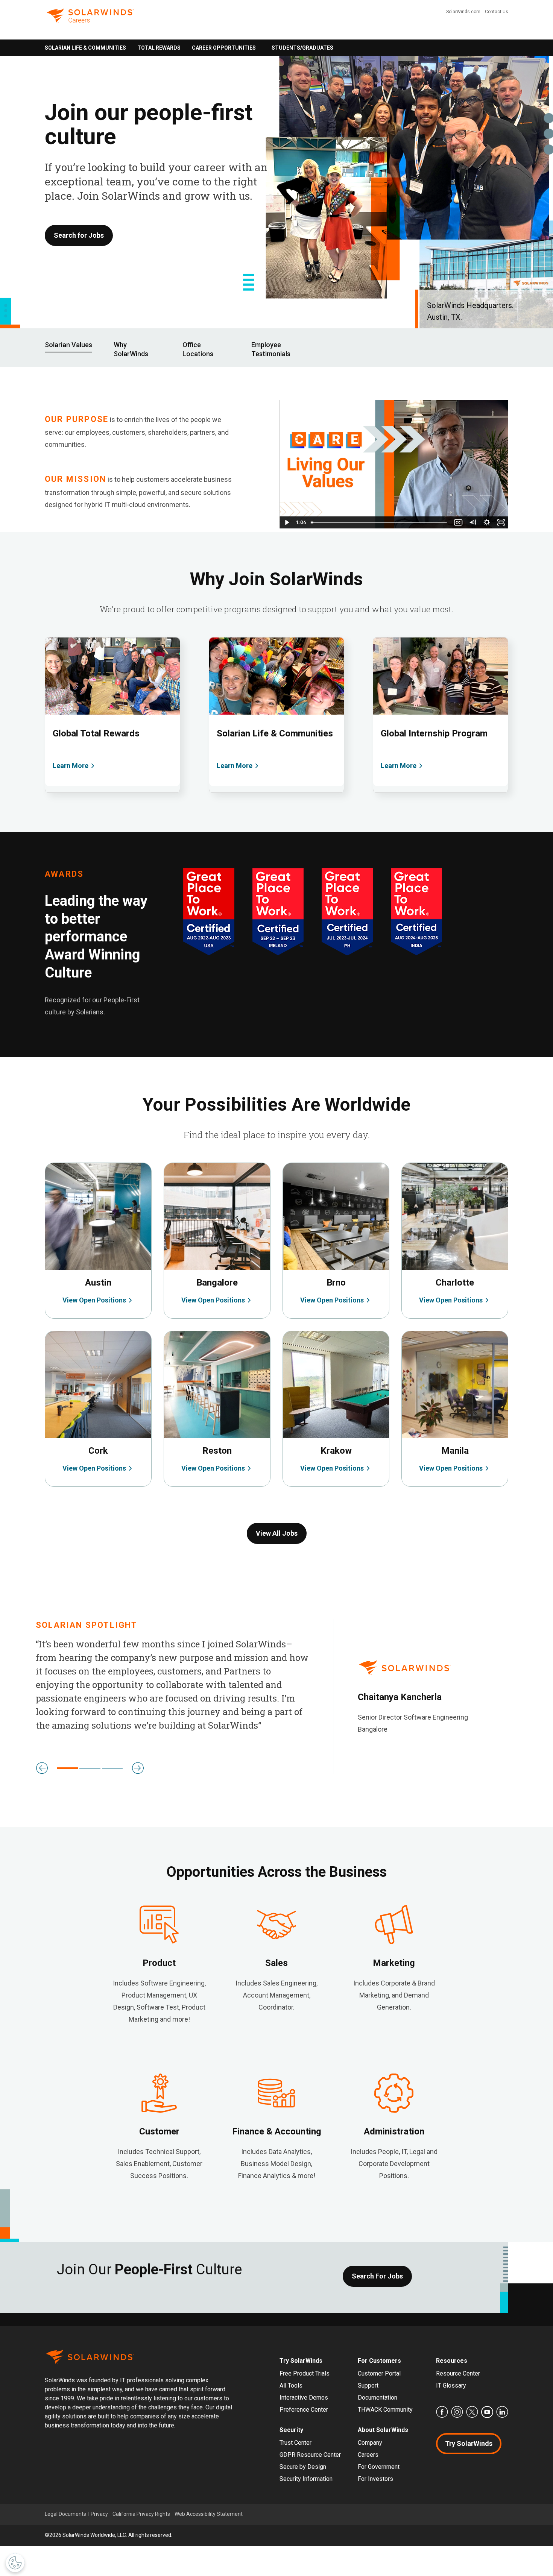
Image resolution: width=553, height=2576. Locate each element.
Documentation (378, 2398)
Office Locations (198, 349)
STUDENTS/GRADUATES (302, 48)
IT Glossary (451, 2385)
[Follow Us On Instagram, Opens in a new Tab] (457, 2412)
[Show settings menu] (487, 522)
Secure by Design (303, 2467)
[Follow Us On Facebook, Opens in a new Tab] (442, 2412)
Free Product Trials (305, 2373)
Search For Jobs (377, 2276)
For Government (379, 2467)
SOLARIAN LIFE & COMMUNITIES (85, 48)
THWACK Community (385, 2410)
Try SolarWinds (469, 2443)
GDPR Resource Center (310, 2455)
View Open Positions (73, 1167)
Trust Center (295, 2443)
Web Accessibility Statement (209, 2514)
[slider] (380, 522)
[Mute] (472, 522)
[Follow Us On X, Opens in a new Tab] (472, 2412)
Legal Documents (65, 2514)
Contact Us (497, 12)
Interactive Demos (304, 2398)
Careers (368, 2455)
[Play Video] (287, 522)
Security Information (306, 2479)
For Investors (375, 2479)
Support (368, 2385)
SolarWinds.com (463, 12)
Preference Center (304, 2410)
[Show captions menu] (458, 522)
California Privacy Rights (141, 2514)
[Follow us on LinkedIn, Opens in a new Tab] (502, 2412)
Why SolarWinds (131, 349)
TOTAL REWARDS (159, 48)
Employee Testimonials (271, 349)
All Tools (291, 2385)
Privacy (99, 2514)
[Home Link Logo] (90, 21)
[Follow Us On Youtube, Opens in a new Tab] (487, 2412)
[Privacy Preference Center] (15, 2563)
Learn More (71, 766)
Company (370, 2443)
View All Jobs (277, 1533)
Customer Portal (379, 2373)
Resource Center (458, 2373)
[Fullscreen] (501, 522)
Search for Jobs (79, 235)
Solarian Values (68, 345)
